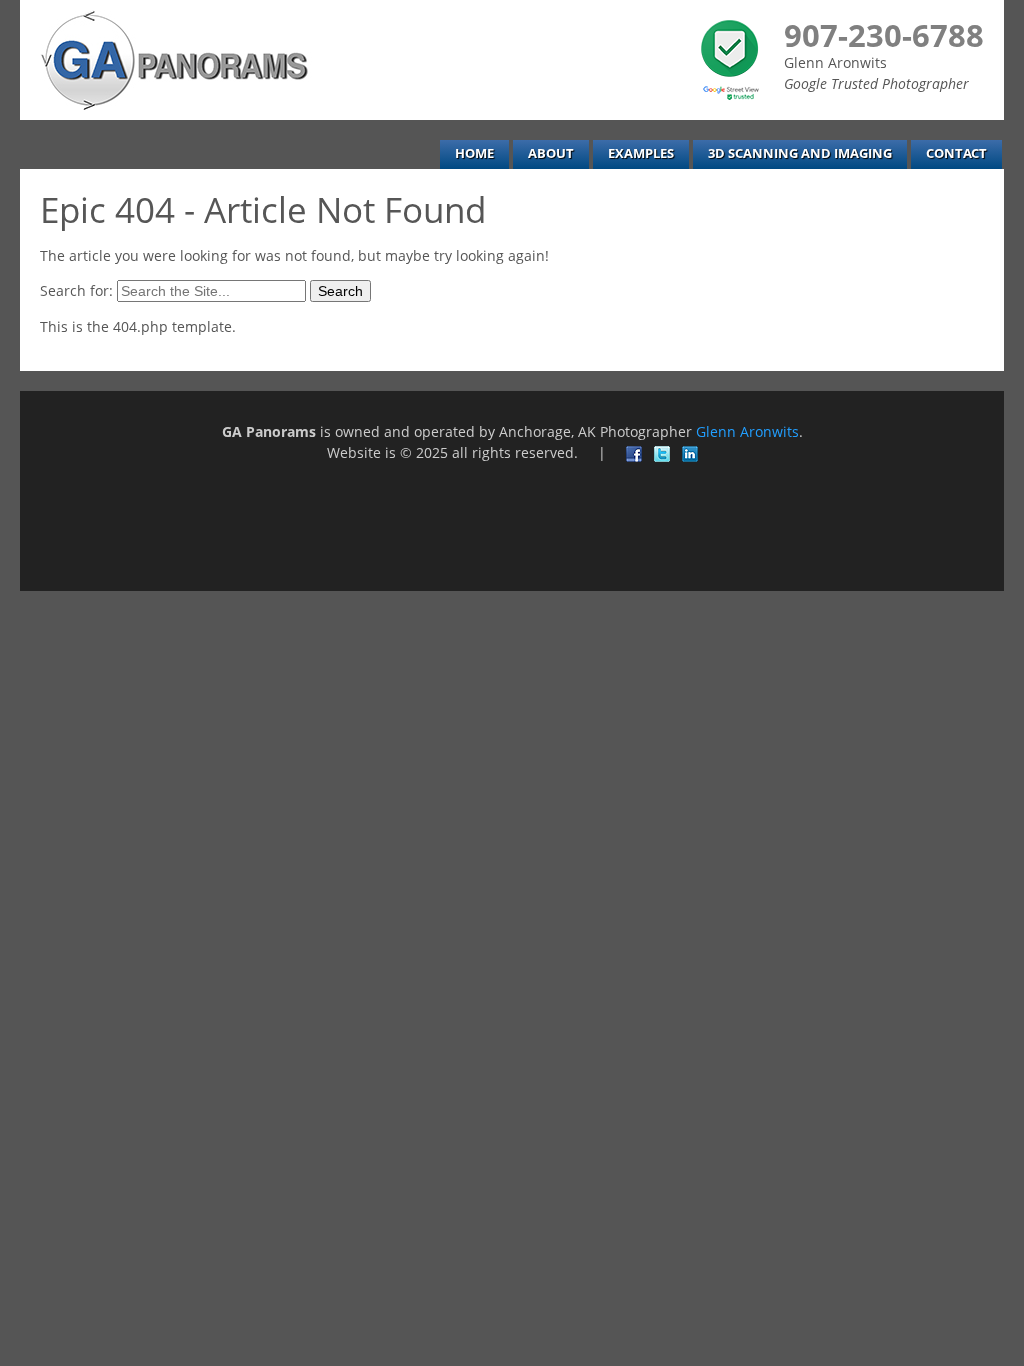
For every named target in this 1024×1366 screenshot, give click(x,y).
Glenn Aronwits (747, 431)
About (551, 153)
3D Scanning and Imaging (800, 153)
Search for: (76, 290)
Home (474, 153)
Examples (641, 153)
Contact (956, 153)
